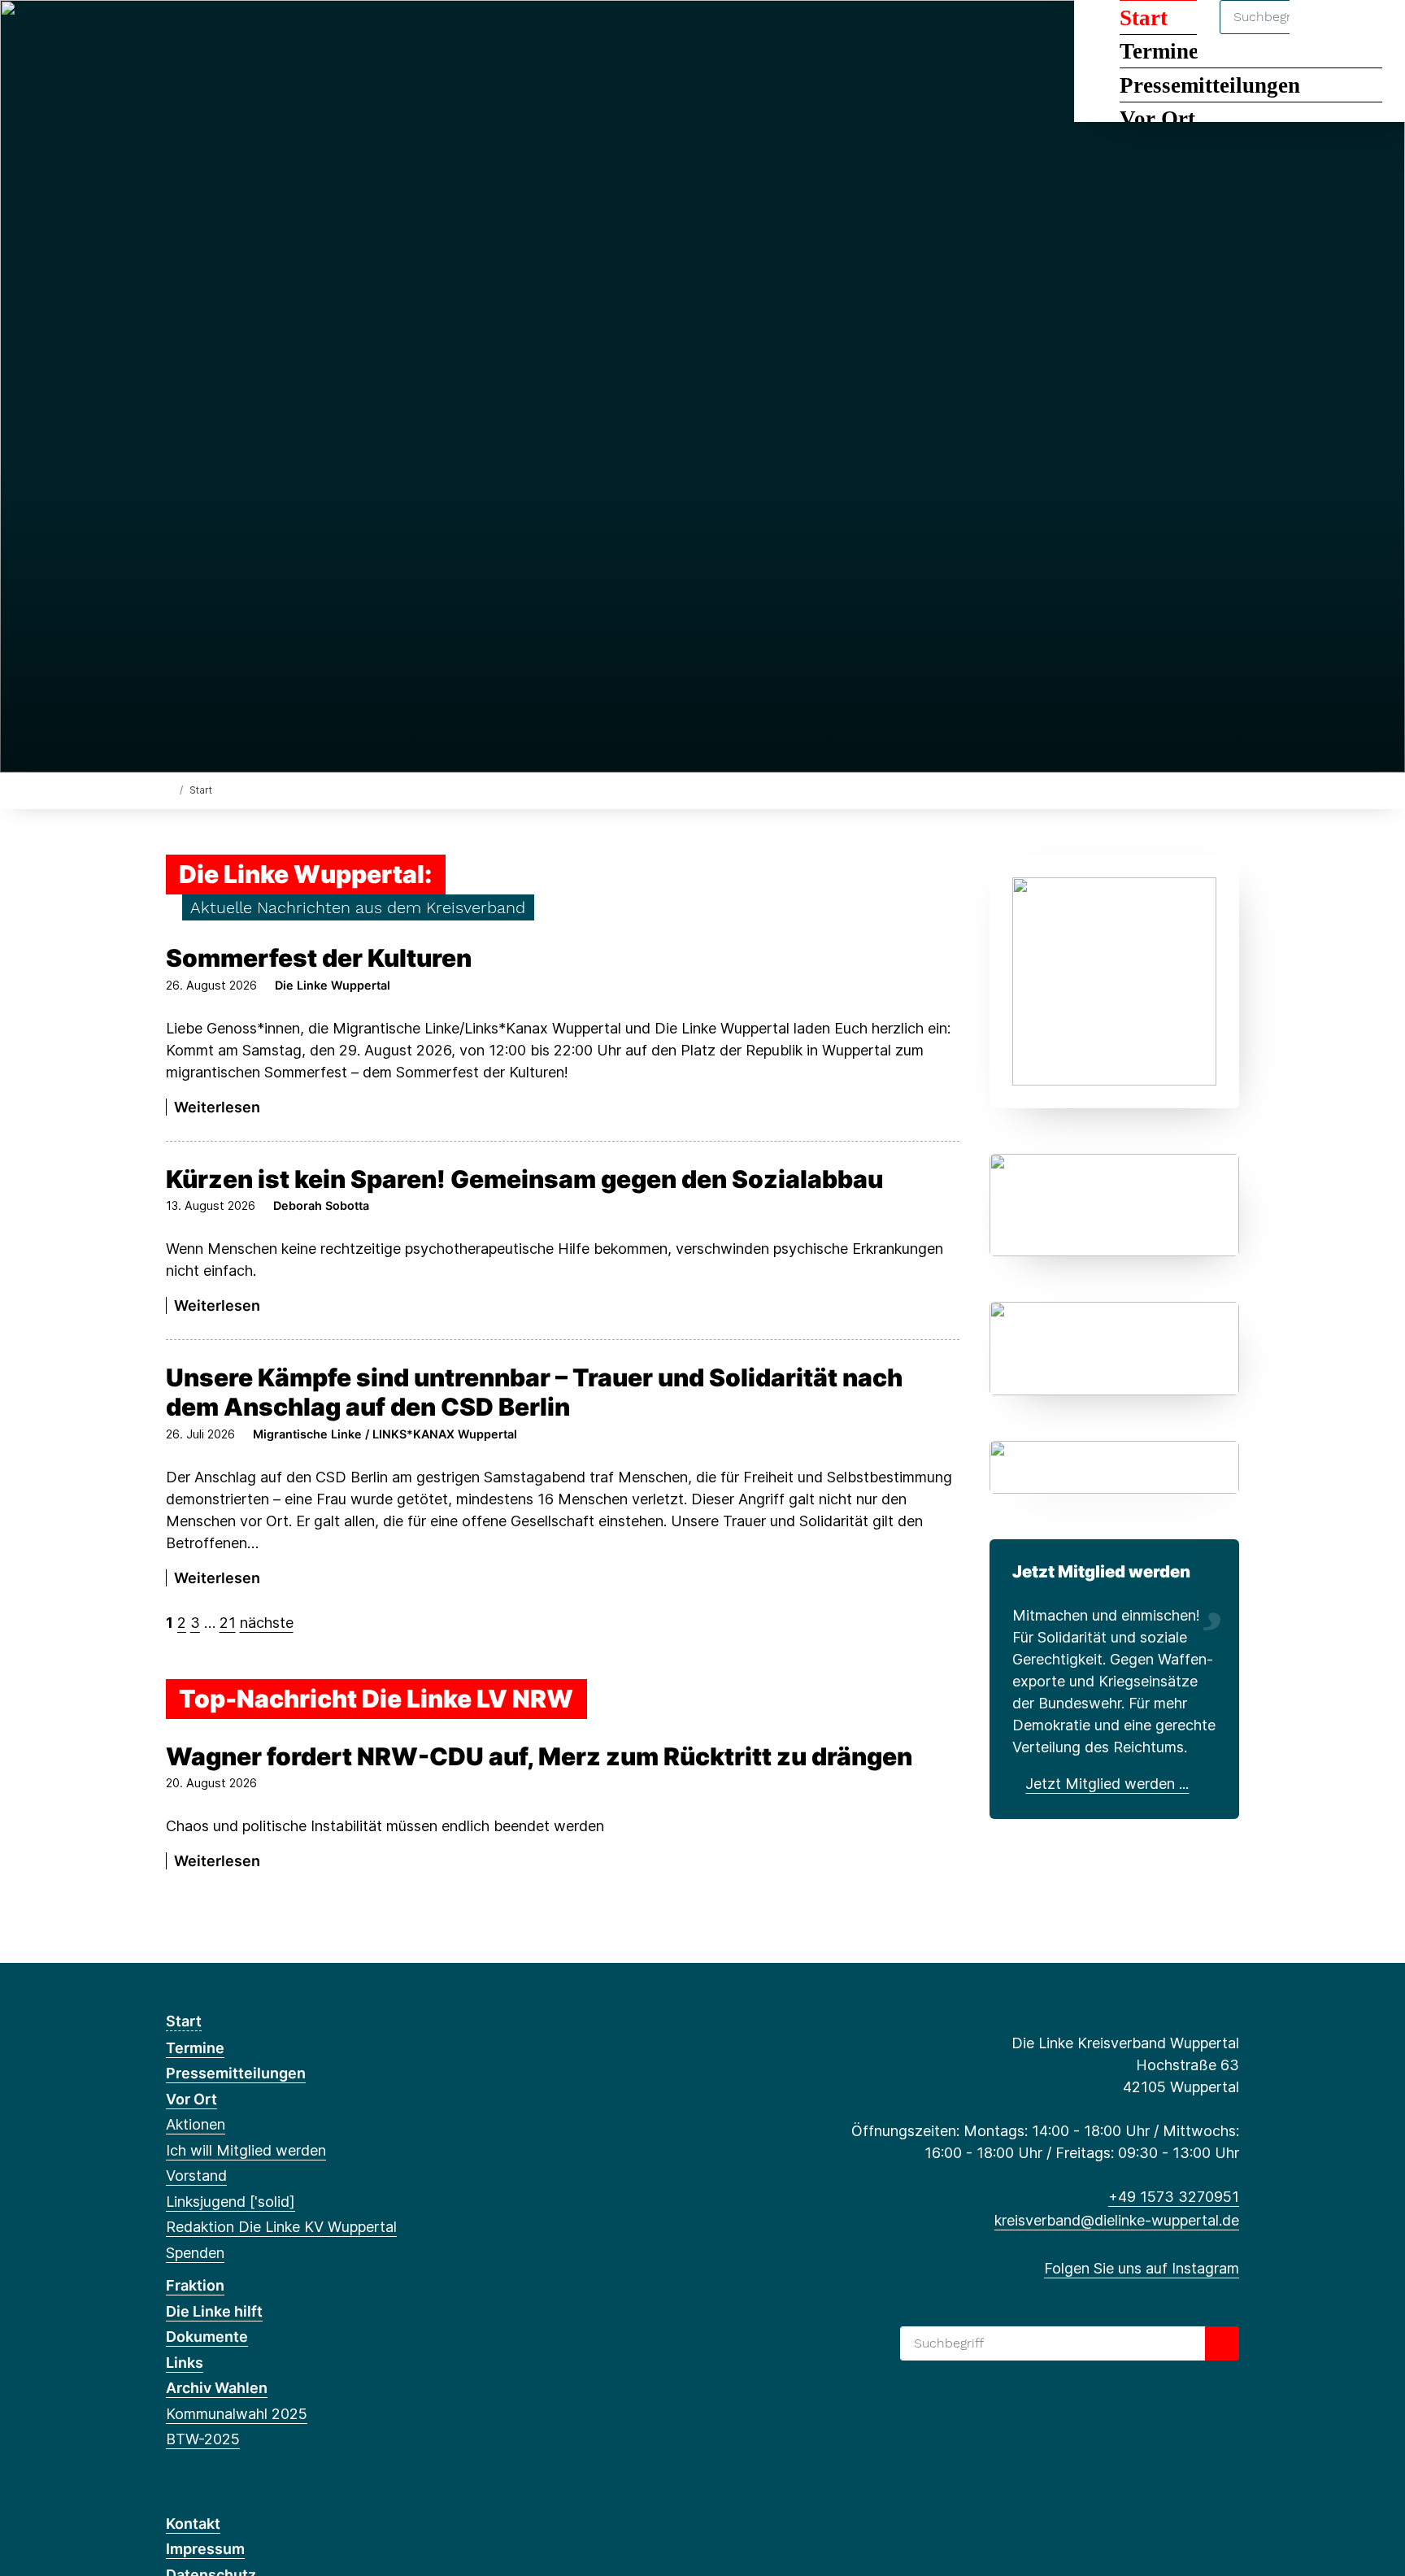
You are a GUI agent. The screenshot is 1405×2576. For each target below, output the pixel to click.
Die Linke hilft (214, 2311)
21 (228, 1623)
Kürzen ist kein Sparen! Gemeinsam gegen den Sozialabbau (524, 1179)
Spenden (195, 2253)
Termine (195, 2048)
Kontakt (193, 2524)
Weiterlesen (217, 1107)
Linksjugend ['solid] (231, 2202)
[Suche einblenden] (1323, 34)
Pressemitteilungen (1210, 85)
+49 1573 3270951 (1174, 2197)
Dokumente (207, 2337)
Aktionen (196, 2124)
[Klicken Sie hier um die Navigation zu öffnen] (1371, 34)
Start (184, 2021)
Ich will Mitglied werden (246, 2150)
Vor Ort (1157, 119)
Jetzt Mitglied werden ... (1107, 1784)
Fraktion (195, 2285)
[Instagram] (174, 34)
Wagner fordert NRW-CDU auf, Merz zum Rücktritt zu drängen (539, 1756)
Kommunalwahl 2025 (237, 2414)
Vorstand (196, 2176)
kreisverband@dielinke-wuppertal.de (1117, 2220)
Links (185, 2363)
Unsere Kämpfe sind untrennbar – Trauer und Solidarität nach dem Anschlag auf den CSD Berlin (534, 1392)
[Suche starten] (1222, 2343)
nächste (267, 1623)
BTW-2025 (203, 2439)
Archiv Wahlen (217, 2388)
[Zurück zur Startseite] (170, 789)
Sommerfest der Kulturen (319, 958)
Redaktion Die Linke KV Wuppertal (281, 2227)
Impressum (205, 2549)
